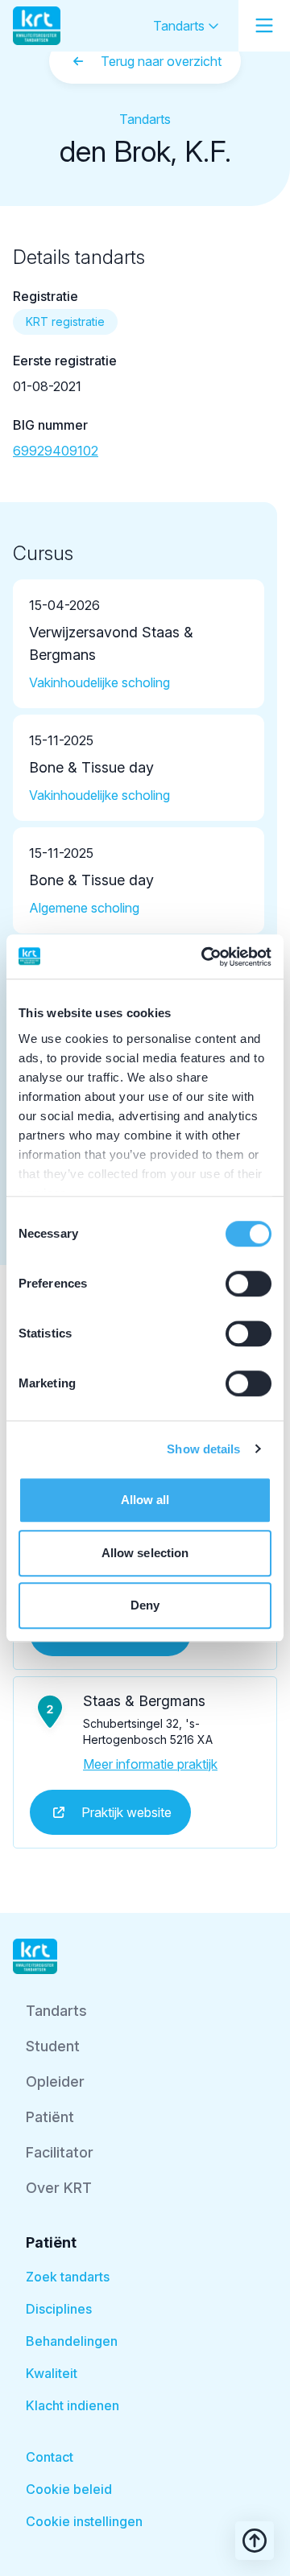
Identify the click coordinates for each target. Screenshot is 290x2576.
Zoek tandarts (68, 2277)
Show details (203, 1449)
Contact (50, 2457)
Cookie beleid (69, 2489)
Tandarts (180, 26)
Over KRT (59, 2188)
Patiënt (50, 2117)
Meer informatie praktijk (150, 1764)
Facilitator (60, 2152)
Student (53, 2046)
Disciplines (59, 2309)
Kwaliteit (52, 2373)
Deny (145, 1605)
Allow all (145, 1500)
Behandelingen (72, 2341)
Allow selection (145, 1553)
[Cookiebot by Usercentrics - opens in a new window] (205, 957)
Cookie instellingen (84, 2521)
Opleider (55, 2081)
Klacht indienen (72, 2405)
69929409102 (56, 451)
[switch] (249, 1284)
